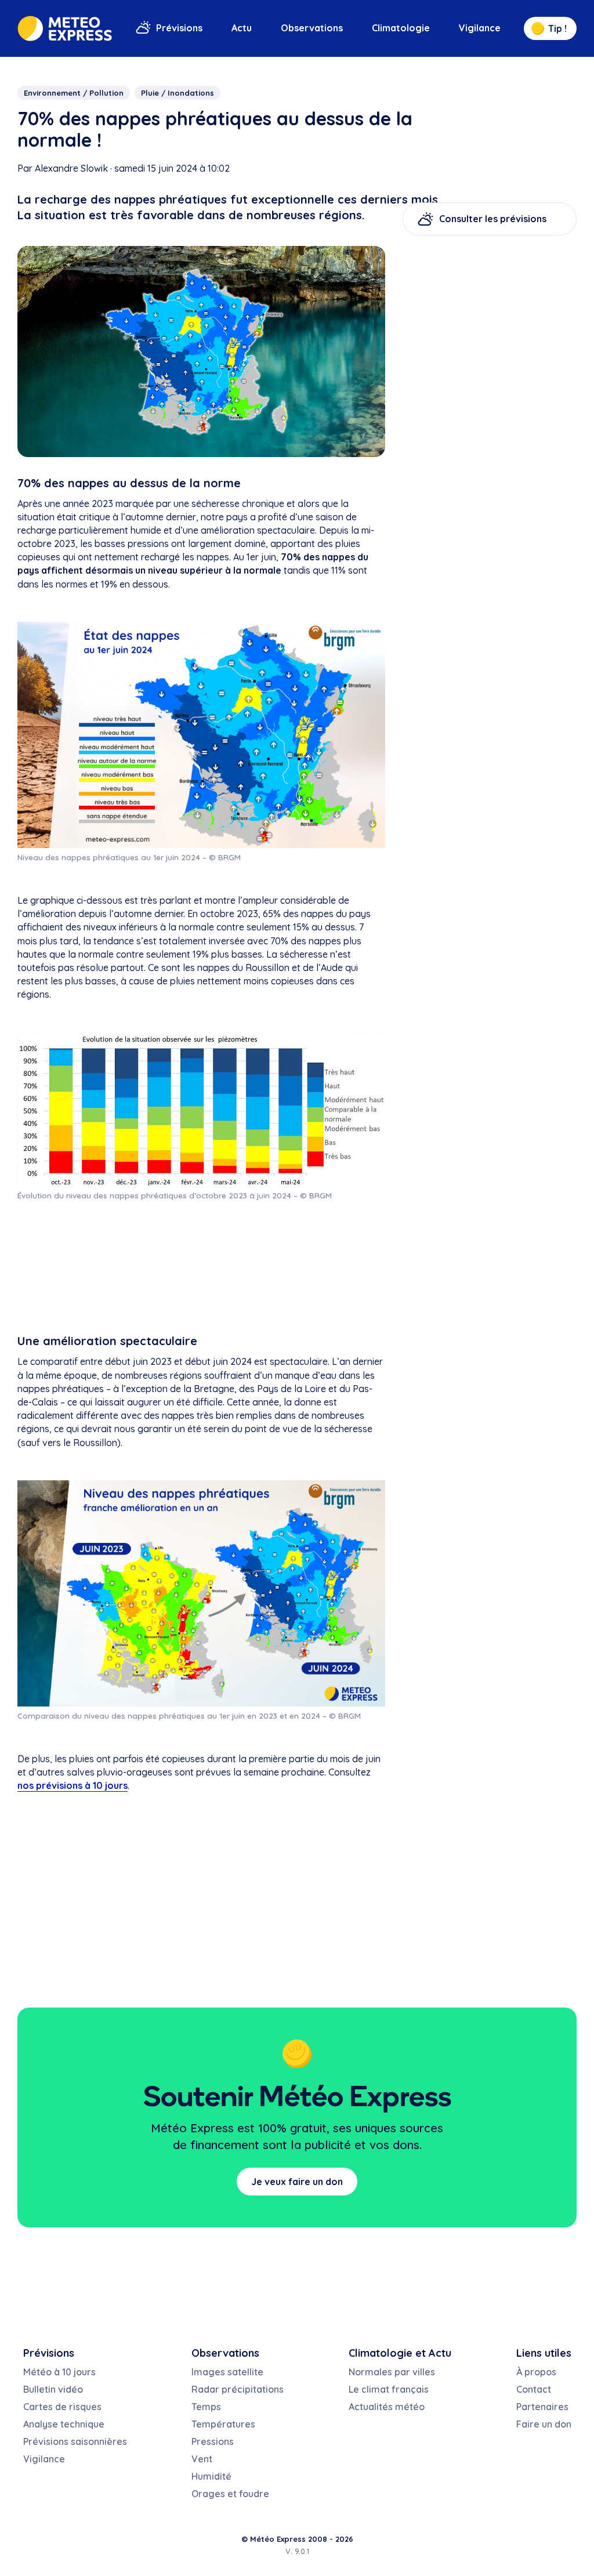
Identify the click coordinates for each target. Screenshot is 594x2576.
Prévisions (179, 28)
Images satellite (227, 2372)
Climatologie (401, 28)
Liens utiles (544, 2353)
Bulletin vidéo (53, 2389)
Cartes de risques (62, 2407)
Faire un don (544, 2424)
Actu (242, 28)
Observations (312, 28)
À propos (536, 2372)
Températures (223, 2424)
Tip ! (557, 28)
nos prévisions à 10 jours (73, 1785)
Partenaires (542, 2407)
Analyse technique (64, 2424)
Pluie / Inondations (178, 93)
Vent (202, 2459)
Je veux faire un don (297, 2182)
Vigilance (480, 28)
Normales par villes (392, 2372)
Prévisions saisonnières (75, 2441)
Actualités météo (387, 2407)
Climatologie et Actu (400, 2353)
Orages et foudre (230, 2494)
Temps (206, 2407)
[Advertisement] (201, 1267)
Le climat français (389, 2389)
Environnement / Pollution (74, 93)
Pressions (213, 2441)
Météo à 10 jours (59, 2372)
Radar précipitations (238, 2389)
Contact (534, 2389)
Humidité (211, 2476)
